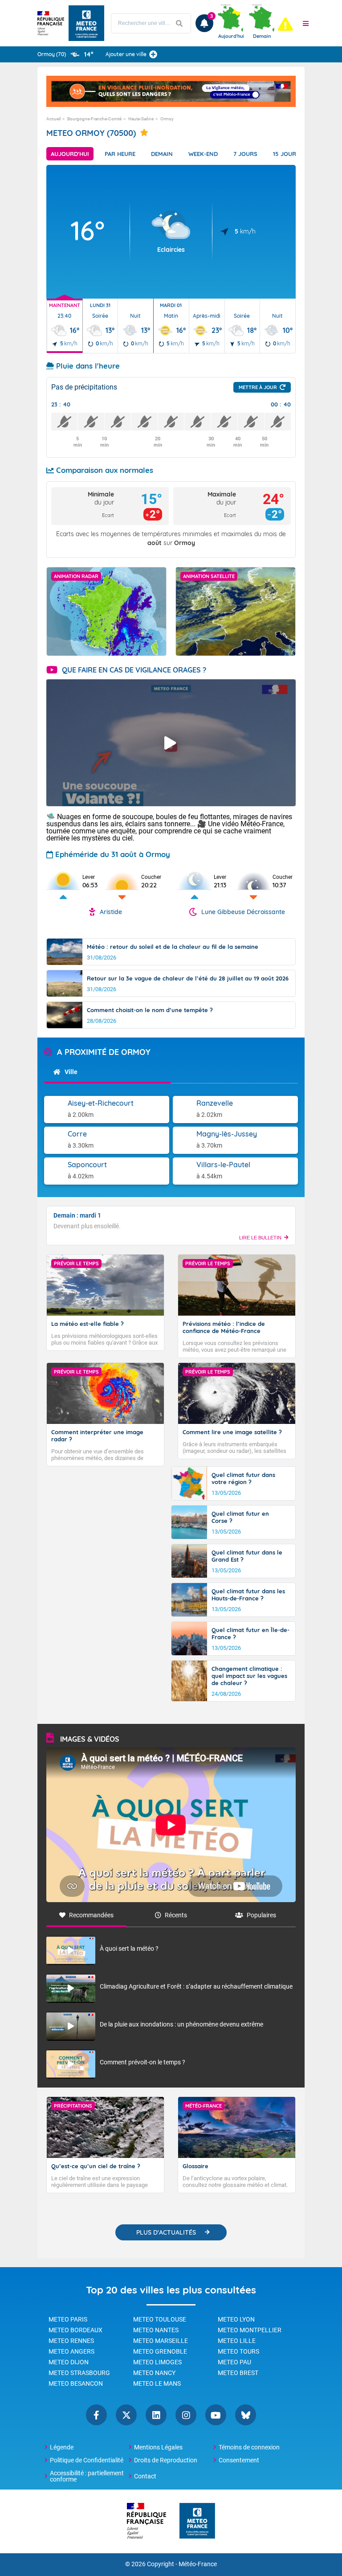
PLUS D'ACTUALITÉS (166, 2232)
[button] (306, 23)
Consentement (239, 2460)
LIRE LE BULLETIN (260, 1238)
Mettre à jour (258, 387)
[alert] (285, 24)
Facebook (96, 2415)
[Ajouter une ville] (153, 54)
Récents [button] (176, 1915)
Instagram (186, 2415)
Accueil (53, 119)
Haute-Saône (141, 119)
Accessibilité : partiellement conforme (87, 2476)
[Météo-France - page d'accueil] (197, 2521)
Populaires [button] (261, 1915)
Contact (145, 2476)
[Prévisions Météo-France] (86, 23)
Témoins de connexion (249, 2447)
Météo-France (198, 2564)
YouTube (216, 2415)
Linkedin (156, 2415)
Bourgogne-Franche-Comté (94, 119)
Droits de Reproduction (166, 2460)
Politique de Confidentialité (87, 2460)
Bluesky (246, 2415)
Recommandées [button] (91, 1915)
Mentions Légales (158, 2447)
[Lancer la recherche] (179, 23)
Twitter (126, 2415)
